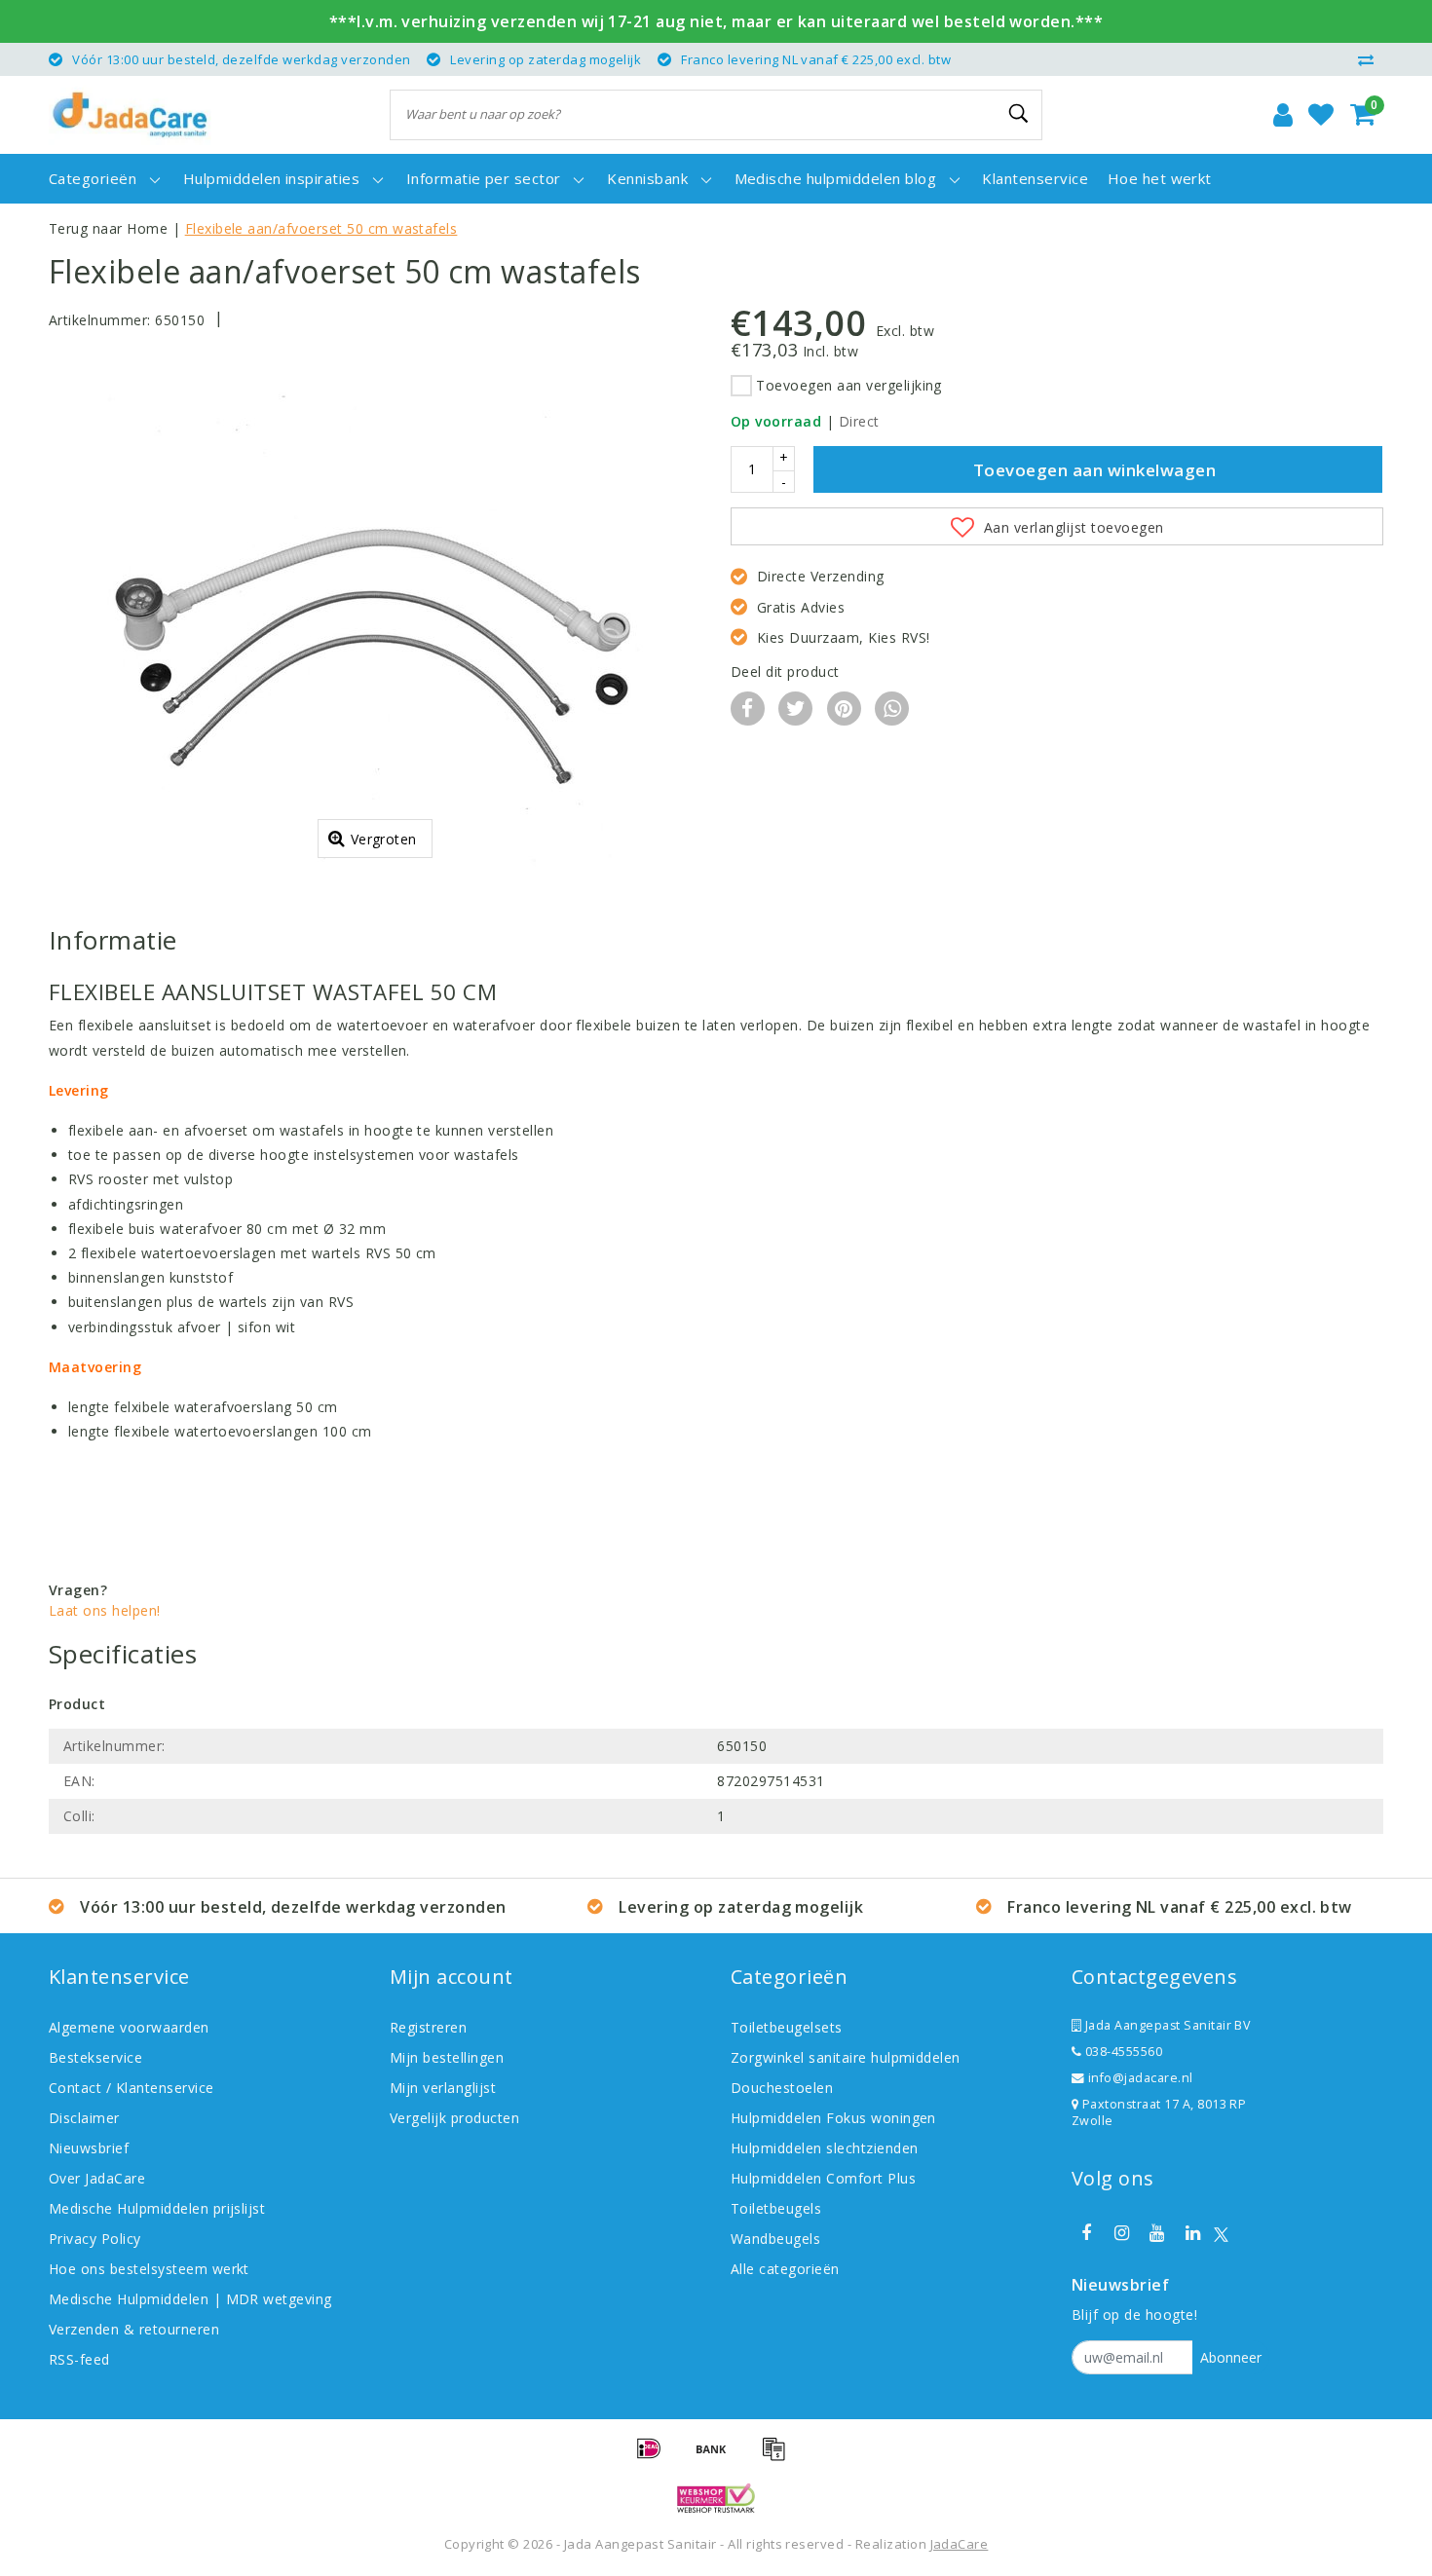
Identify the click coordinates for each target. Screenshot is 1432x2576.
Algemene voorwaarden (129, 2027)
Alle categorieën (785, 2269)
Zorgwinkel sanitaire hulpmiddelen (846, 2057)
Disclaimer (84, 2118)
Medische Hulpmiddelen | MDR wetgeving (190, 2299)
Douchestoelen (782, 2088)
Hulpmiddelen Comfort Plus (823, 2178)
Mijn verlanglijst (443, 2088)
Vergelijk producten (454, 2118)
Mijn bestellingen (447, 2057)
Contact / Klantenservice (132, 2088)
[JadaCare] (130, 115)
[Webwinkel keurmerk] (716, 2498)
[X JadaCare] (1221, 2234)
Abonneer (1231, 2357)
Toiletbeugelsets (787, 2027)
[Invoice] (778, 2457)
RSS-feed (79, 2359)
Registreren (428, 2027)
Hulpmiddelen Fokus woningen (833, 2118)
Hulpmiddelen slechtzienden (824, 2148)
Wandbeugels (775, 2239)
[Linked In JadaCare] (1192, 2233)
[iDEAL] (656, 2457)
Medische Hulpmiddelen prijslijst (157, 2208)
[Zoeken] (1019, 114)
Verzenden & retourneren (134, 2329)
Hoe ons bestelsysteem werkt (149, 2269)
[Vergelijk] (1371, 59)
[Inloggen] (1283, 115)
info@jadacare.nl (1141, 2078)
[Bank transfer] (718, 2457)
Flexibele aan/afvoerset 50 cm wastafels (321, 228)
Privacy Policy (95, 2239)
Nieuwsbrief (89, 2148)
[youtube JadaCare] (1157, 2233)
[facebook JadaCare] (1086, 2233)
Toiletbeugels (776, 2208)
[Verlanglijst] (1321, 115)
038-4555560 (1122, 2052)
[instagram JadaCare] (1121, 2233)
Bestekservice (95, 2057)
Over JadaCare (97, 2178)
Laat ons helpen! (105, 1610)
